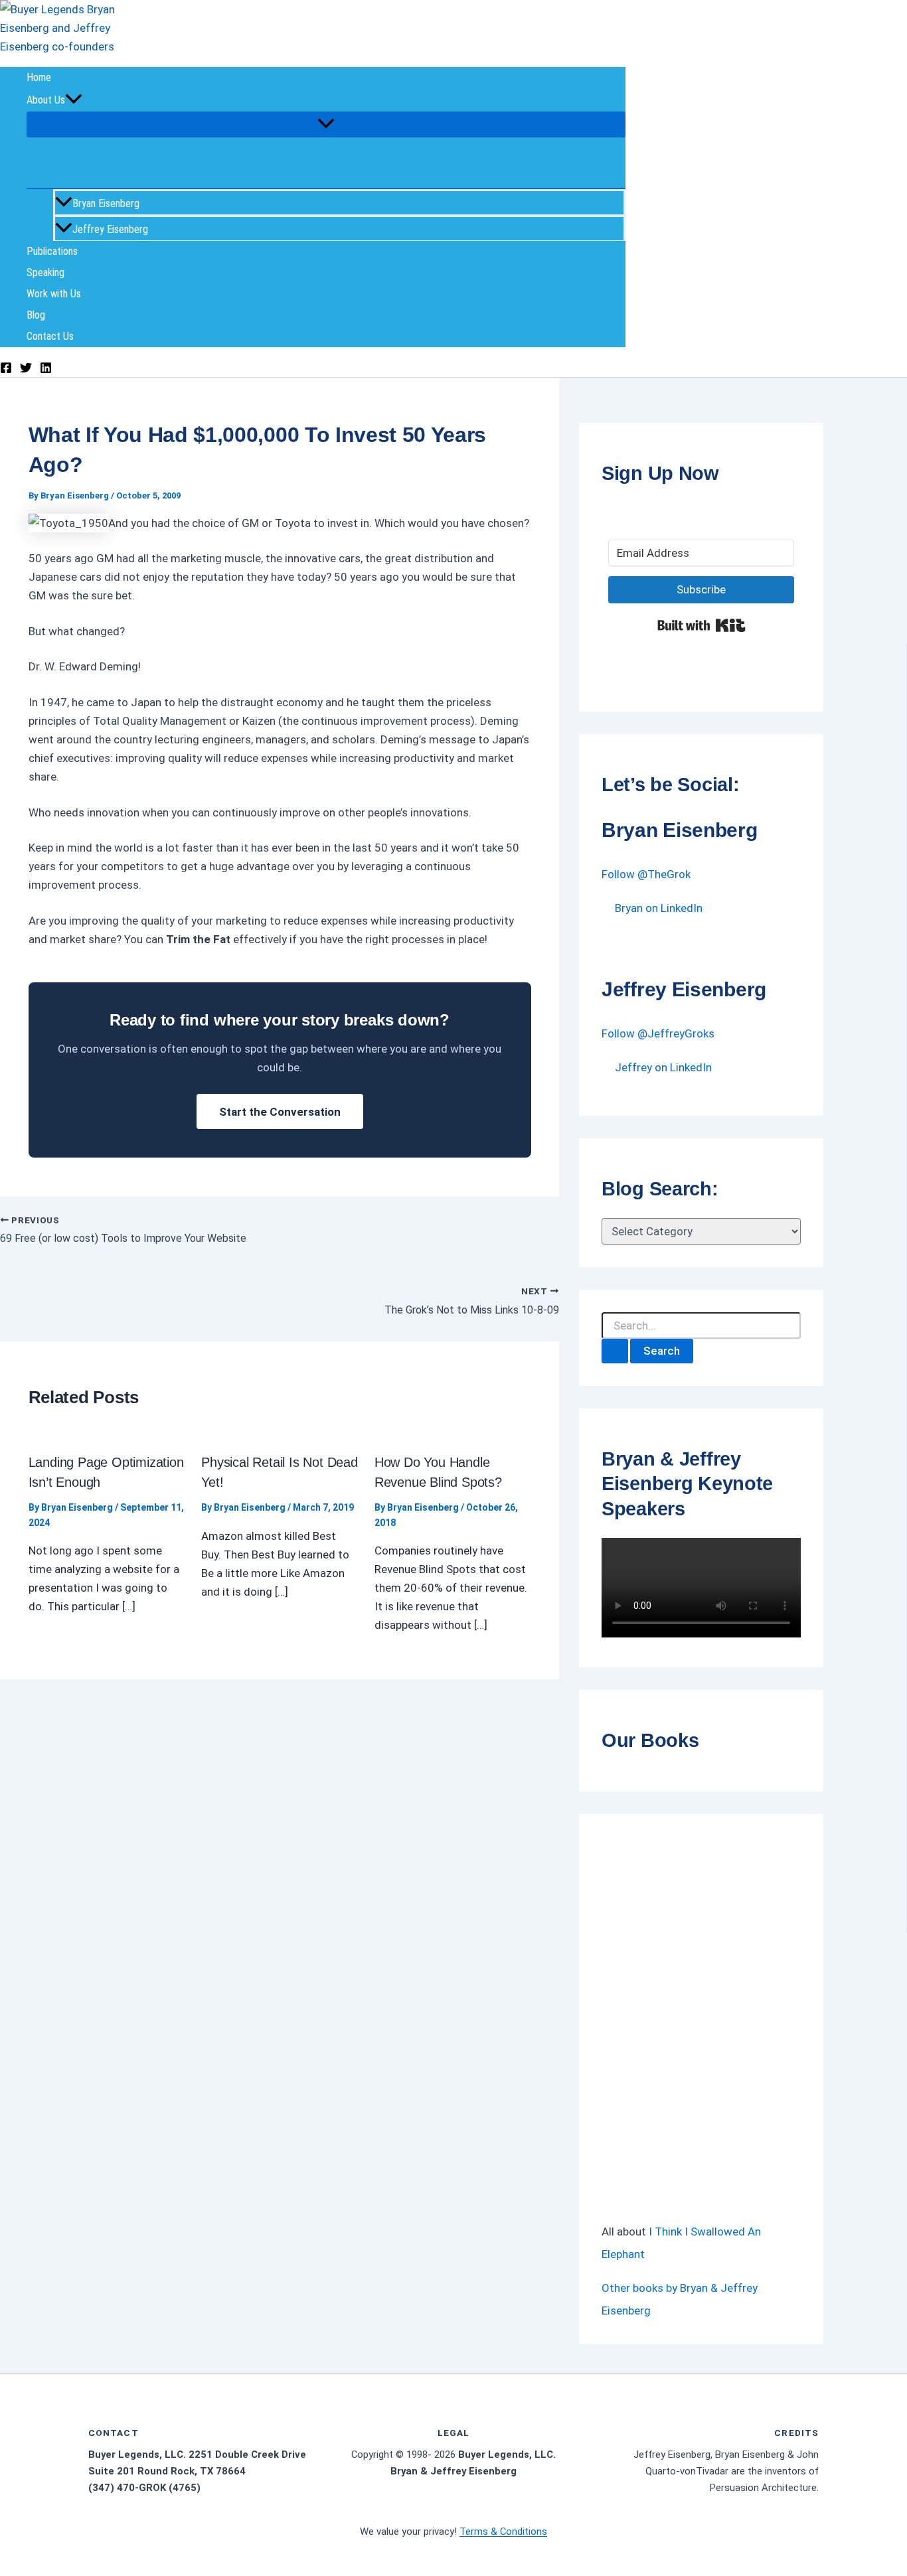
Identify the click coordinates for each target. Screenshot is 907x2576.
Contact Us (50, 336)
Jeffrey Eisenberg (110, 229)
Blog (36, 315)
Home (39, 77)
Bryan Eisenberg (106, 203)
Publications (52, 251)
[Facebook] (6, 370)
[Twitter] (26, 370)
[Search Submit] (615, 1351)
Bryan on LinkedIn (659, 908)
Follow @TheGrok (646, 874)
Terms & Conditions (503, 2532)
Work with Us (54, 294)
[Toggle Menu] (326, 124)
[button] (74, 100)
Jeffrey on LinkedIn (663, 1067)
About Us (46, 100)
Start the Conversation (280, 1112)
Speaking (45, 272)
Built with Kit (701, 625)
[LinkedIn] (46, 370)
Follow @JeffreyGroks (658, 1033)
